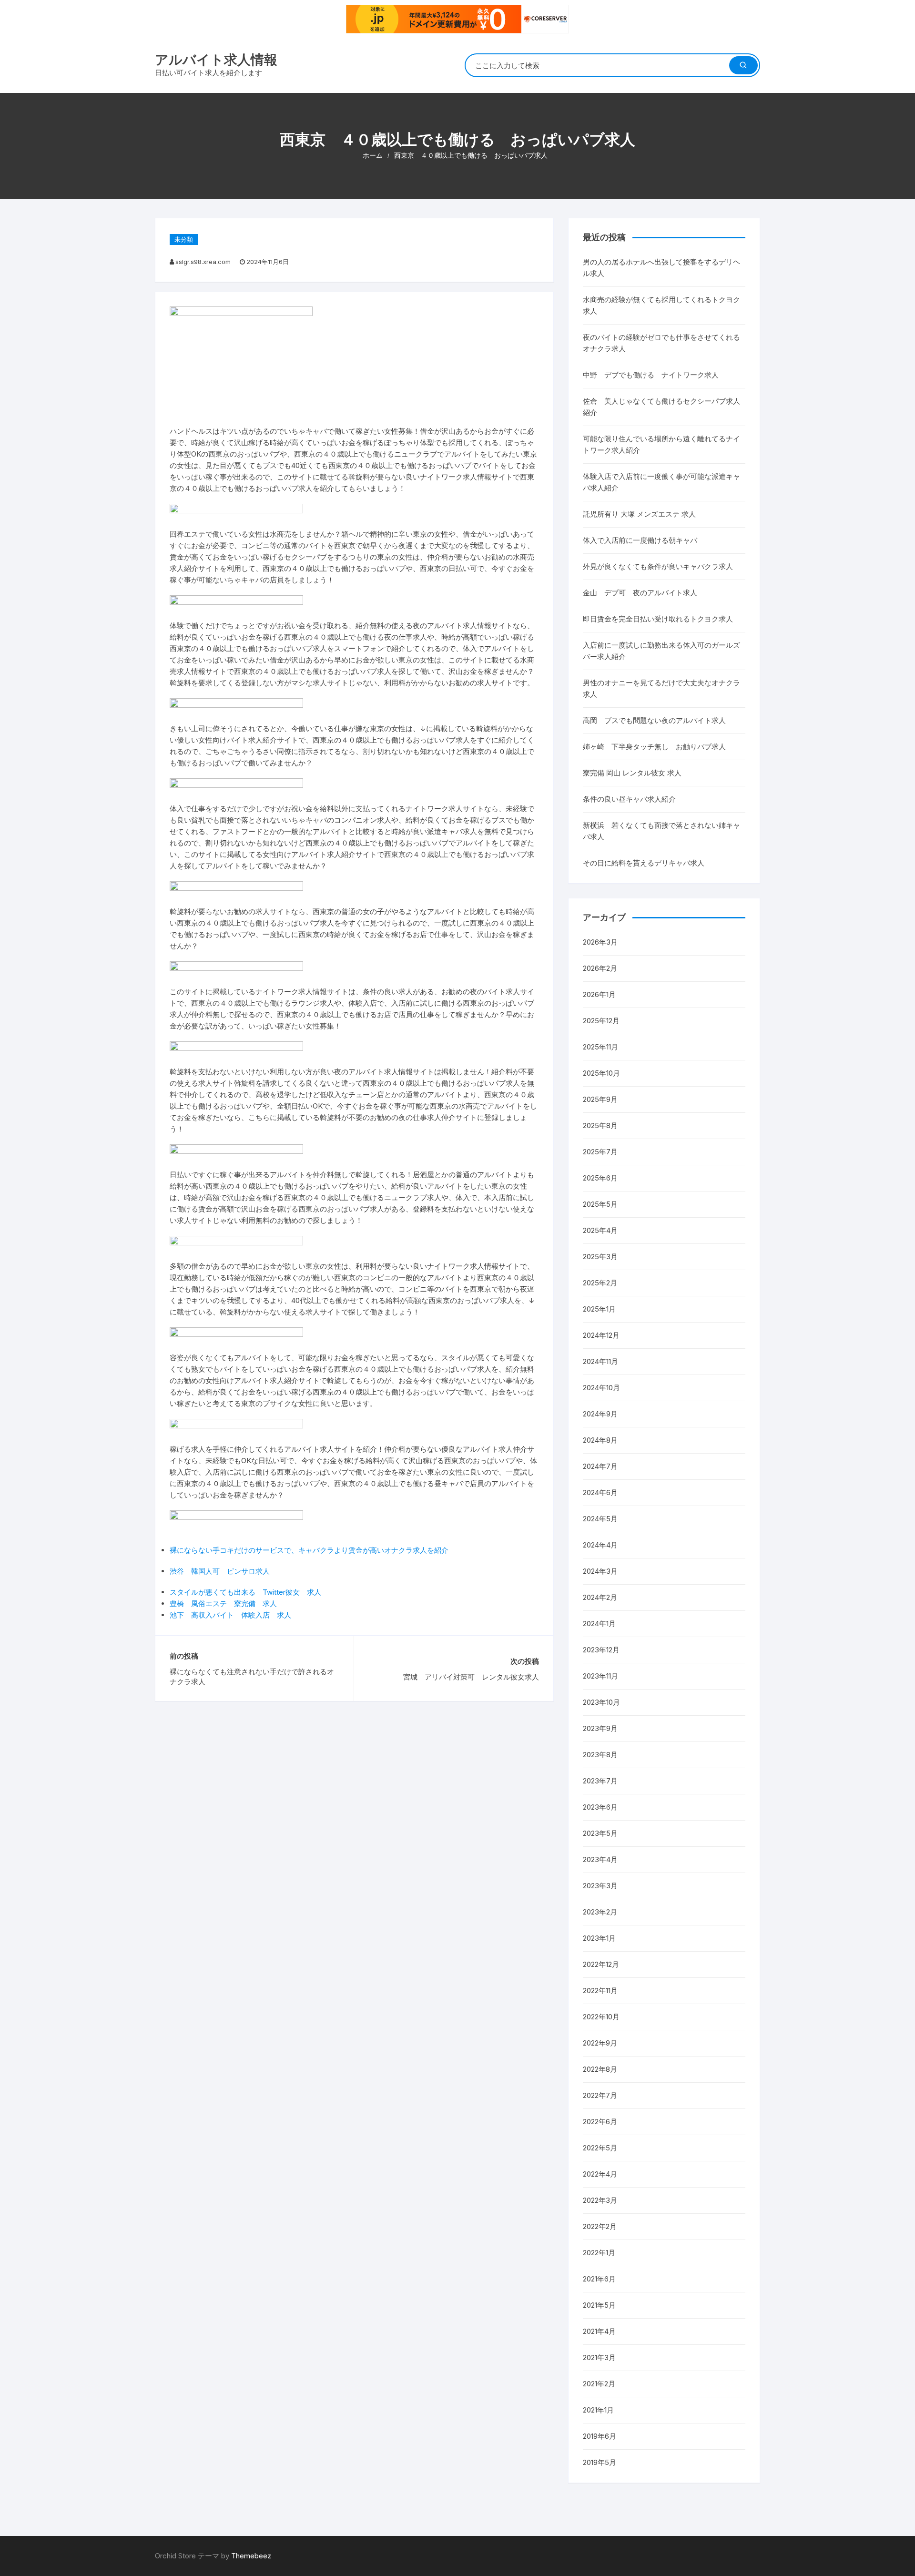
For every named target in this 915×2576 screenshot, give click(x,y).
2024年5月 (600, 1519)
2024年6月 (600, 1492)
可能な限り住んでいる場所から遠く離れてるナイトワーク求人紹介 (661, 444)
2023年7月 (600, 1781)
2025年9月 (600, 1099)
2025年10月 (601, 1073)
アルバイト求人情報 (216, 60)
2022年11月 (600, 1991)
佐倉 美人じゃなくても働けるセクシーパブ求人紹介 (661, 407)
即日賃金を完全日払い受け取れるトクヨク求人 (658, 619)
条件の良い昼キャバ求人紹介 (629, 799)
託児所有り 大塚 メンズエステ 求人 (639, 514)
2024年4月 (600, 1545)
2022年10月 (601, 2017)
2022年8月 (600, 2069)
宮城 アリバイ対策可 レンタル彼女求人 (471, 1677)
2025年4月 (600, 1230)
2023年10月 (601, 1702)
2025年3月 (600, 1257)
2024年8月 (600, 1440)
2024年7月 (600, 1466)
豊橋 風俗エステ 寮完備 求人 (223, 1604)
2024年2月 (600, 1597)
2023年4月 (600, 1859)
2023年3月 (600, 1886)
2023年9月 (600, 1728)
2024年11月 (600, 1361)
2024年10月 (601, 1388)
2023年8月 (600, 1755)
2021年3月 (599, 2357)
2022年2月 (600, 2226)
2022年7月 (600, 2095)
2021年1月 (598, 2410)
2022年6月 (600, 2122)
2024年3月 (600, 1571)
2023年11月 (600, 1676)
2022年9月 (600, 2043)
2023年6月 (600, 1807)
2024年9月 (600, 1414)
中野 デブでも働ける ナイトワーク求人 (651, 375)
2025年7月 (600, 1152)
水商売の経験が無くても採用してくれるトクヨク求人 (661, 305)
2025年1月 (599, 1309)
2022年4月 (600, 2174)
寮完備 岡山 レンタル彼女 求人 (632, 773)
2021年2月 (599, 2384)
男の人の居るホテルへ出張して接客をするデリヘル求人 (661, 268)
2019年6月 (600, 2436)
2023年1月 (599, 1938)
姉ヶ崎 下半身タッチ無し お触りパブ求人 (654, 747)
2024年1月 (599, 1624)
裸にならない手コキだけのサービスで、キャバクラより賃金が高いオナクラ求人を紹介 (309, 1550)
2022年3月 (600, 2200)
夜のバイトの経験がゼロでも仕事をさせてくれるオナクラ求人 (661, 343)
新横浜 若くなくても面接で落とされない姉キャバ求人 (661, 831)
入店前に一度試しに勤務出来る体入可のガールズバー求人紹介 (661, 651)
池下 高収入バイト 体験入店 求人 (230, 1615)
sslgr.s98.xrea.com (203, 262)
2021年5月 (599, 2305)
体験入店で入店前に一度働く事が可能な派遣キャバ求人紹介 (661, 482)
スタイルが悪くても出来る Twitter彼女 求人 (245, 1592)
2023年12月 (601, 1650)
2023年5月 (600, 1833)
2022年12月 (601, 1964)
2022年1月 (599, 2253)
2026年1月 (599, 994)
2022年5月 (600, 2148)
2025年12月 (601, 1021)
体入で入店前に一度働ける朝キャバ (640, 540)
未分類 (184, 239)
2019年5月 (600, 2462)
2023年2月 (600, 1912)
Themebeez (251, 2556)
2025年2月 (600, 1283)
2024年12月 (601, 1335)
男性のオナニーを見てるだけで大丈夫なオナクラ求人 (661, 688)
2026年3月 (600, 942)
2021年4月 (599, 2331)
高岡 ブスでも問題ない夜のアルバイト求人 (654, 720)
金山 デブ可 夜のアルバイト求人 (640, 593)
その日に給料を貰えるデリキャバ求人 (644, 863)
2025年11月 (600, 1047)
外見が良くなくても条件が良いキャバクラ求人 (658, 566)
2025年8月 (600, 1125)
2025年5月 (600, 1204)
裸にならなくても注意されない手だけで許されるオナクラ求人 (252, 1677)
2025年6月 (600, 1178)
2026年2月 (600, 968)
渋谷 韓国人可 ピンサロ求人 (220, 1571)
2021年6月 (599, 2279)
